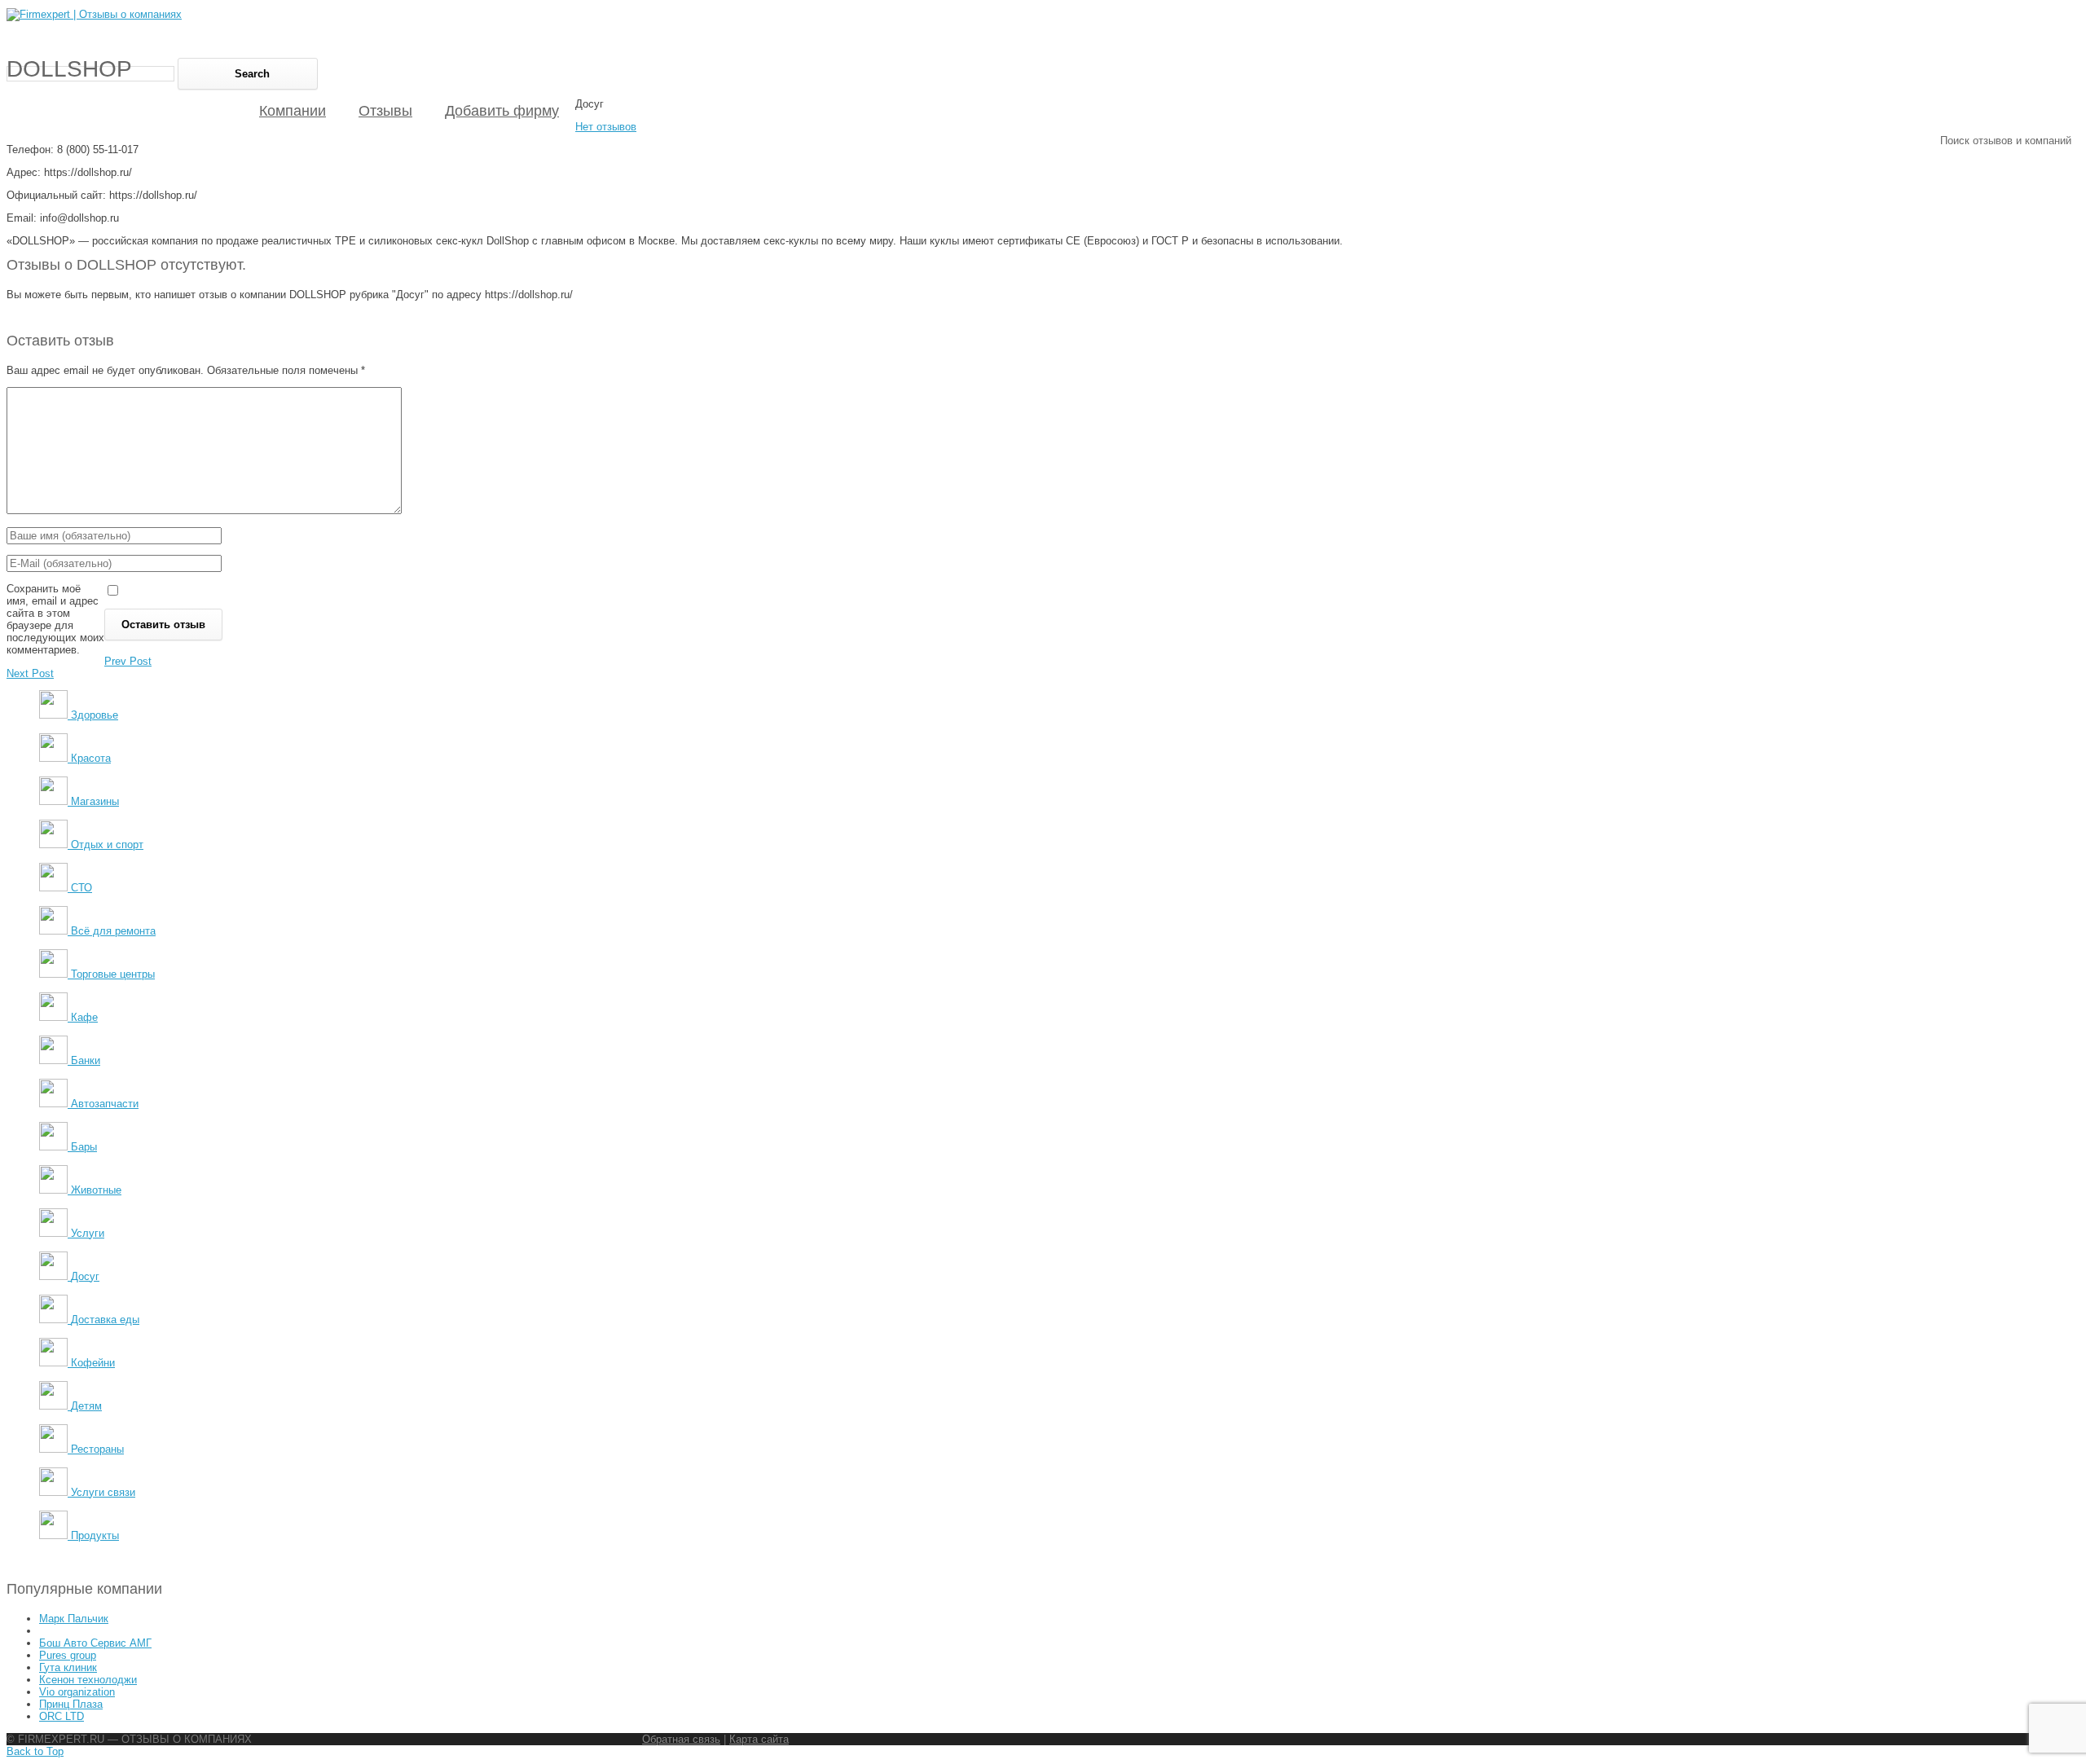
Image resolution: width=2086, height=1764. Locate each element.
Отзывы (385, 111)
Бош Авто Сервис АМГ (95, 1643)
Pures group (68, 1655)
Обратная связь (681, 1739)
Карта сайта (759, 1739)
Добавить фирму (502, 111)
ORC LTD (62, 1716)
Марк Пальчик (74, 1619)
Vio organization (77, 1692)
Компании (293, 111)
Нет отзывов (606, 127)
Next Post (30, 673)
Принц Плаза (71, 1704)
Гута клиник (68, 1667)
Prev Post (128, 661)
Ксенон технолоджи (88, 1680)
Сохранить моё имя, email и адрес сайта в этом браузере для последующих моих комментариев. (55, 619)
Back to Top (35, 1751)
